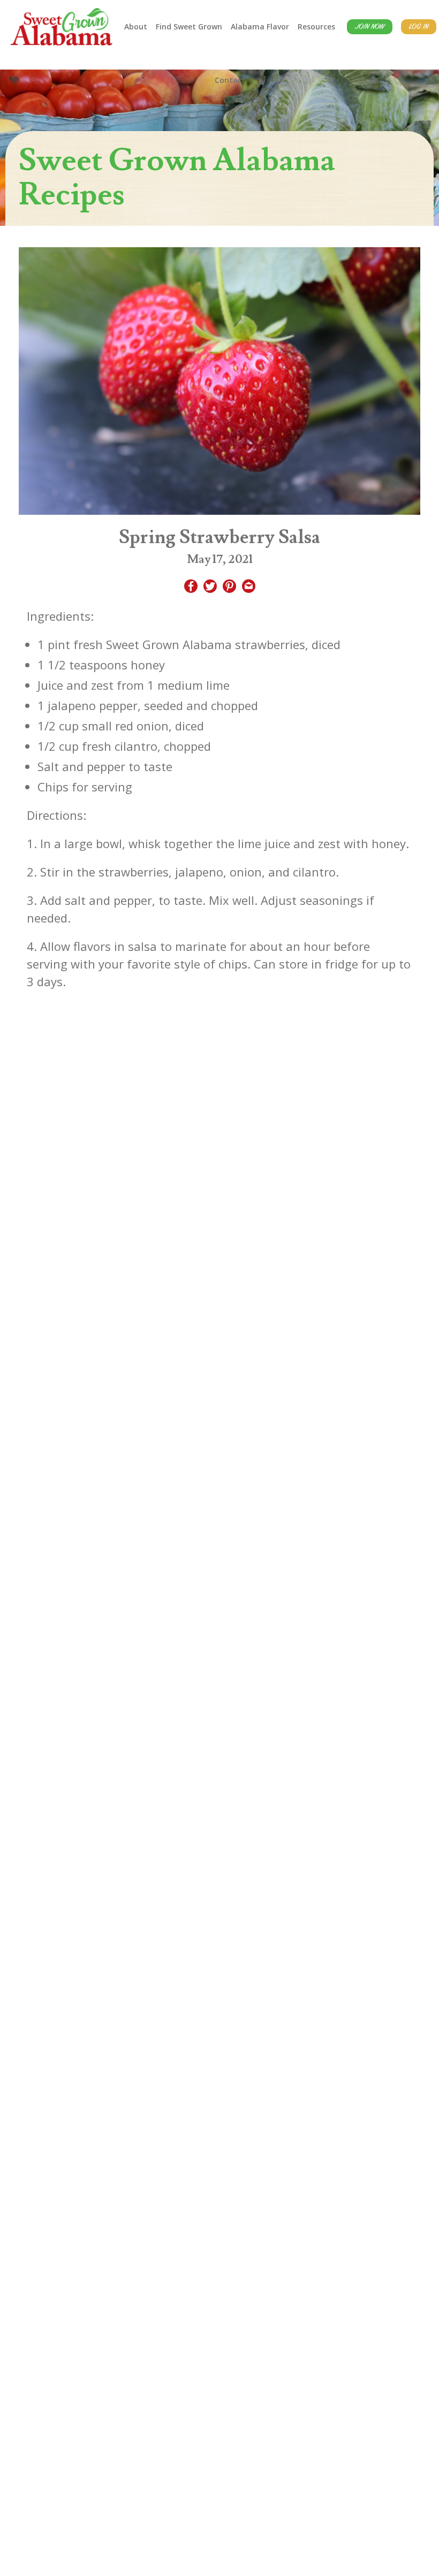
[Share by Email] (249, 588)
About (136, 26)
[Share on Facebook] (191, 588)
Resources (316, 26)
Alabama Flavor (260, 26)
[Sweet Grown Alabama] (62, 27)
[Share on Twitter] (210, 588)
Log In (419, 27)
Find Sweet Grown (189, 26)
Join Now (370, 27)
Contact (230, 80)
